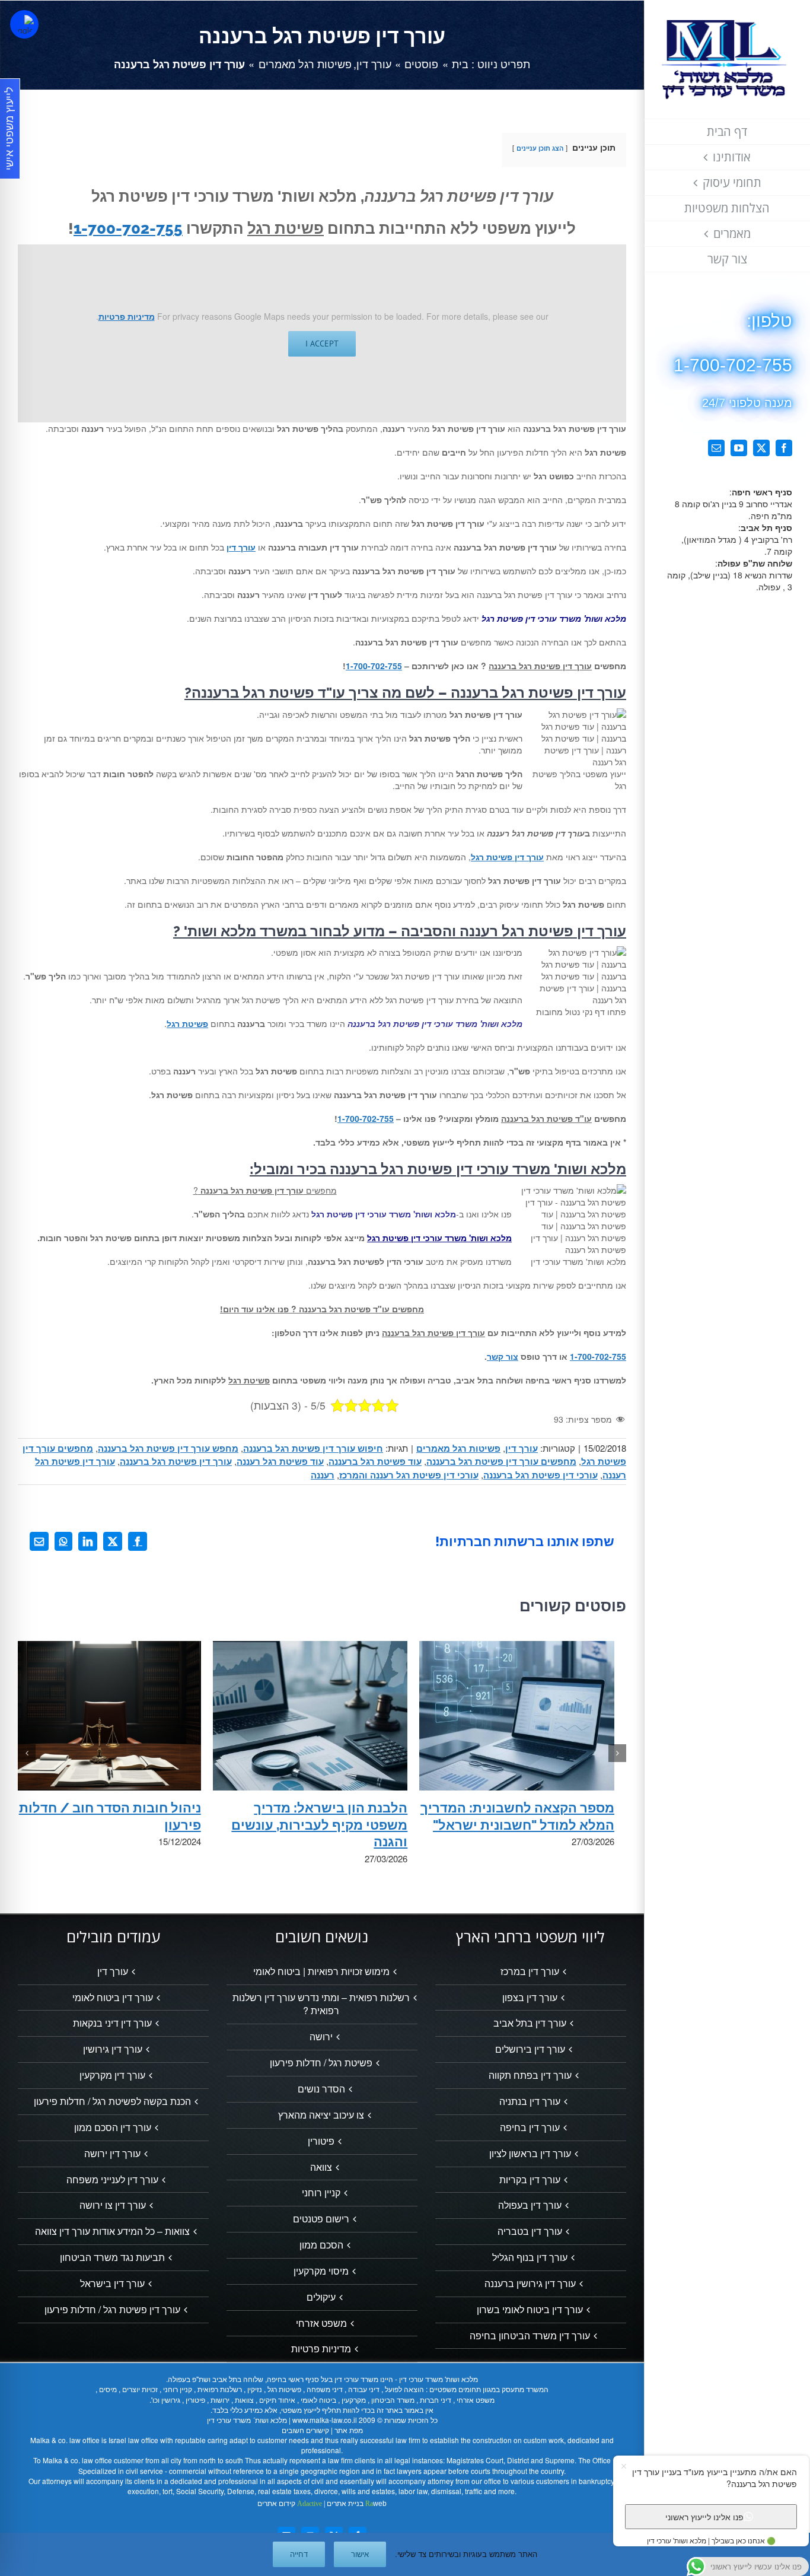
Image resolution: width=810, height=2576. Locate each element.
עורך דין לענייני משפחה (112, 2180)
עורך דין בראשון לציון (530, 2154)
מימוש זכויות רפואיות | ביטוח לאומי (321, 1971)
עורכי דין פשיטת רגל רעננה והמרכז (409, 1475)
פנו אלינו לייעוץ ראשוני (704, 2516)
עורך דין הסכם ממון (113, 2127)
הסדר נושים (321, 2089)
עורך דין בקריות (530, 2180)
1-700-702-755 (128, 228)
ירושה (321, 2037)
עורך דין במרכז (530, 1971)
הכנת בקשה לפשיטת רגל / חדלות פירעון (112, 2101)
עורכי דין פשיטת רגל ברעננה (540, 1475)
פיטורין (321, 2141)
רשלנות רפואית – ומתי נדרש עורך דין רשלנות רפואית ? (321, 2004)
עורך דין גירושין (113, 2049)
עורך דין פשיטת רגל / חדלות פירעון (112, 2310)
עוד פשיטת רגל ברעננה (375, 1461)
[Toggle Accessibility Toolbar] (24, 24)
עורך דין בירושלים (530, 2049)
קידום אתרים (290, 2504)
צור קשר (503, 1356)
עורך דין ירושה (112, 2154)
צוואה (321, 2167)
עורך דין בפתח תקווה (530, 2075)
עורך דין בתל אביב (530, 2023)
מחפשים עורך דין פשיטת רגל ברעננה (501, 1461)
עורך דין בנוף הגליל (530, 2257)
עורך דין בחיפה (530, 2127)
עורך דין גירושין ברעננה (530, 2284)
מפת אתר (349, 2430)
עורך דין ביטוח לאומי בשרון (530, 2310)
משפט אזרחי (321, 2323)
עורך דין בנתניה (530, 2101)
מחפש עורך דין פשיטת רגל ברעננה (168, 1448)
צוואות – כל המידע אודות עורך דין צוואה (112, 2231)
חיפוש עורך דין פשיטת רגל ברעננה (313, 1448)
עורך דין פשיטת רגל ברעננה (176, 1461)
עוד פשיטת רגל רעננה (280, 1461)
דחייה (299, 2554)
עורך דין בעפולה (530, 2205)
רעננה (323, 1475)
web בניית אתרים (356, 2504)
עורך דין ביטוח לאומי (113, 1998)
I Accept (322, 344)
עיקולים (321, 2297)
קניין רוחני (321, 2193)
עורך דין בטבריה (530, 2231)
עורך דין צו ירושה (113, 2205)
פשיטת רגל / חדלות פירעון (321, 2063)
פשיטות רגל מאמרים (458, 1448)
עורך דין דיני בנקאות (112, 2023)
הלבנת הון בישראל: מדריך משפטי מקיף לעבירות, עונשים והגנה (319, 1825)
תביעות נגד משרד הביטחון (112, 2257)
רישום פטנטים (321, 2219)
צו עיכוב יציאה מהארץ (321, 2115)
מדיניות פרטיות (127, 316)
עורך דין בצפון (530, 1998)
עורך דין (522, 1448)
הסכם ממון (321, 2245)
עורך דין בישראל (112, 2284)
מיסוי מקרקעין (321, 2271)
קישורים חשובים (305, 2430)
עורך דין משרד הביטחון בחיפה (530, 2336)
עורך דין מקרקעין (112, 2075)
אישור (360, 2554)
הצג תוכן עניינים (540, 148)
